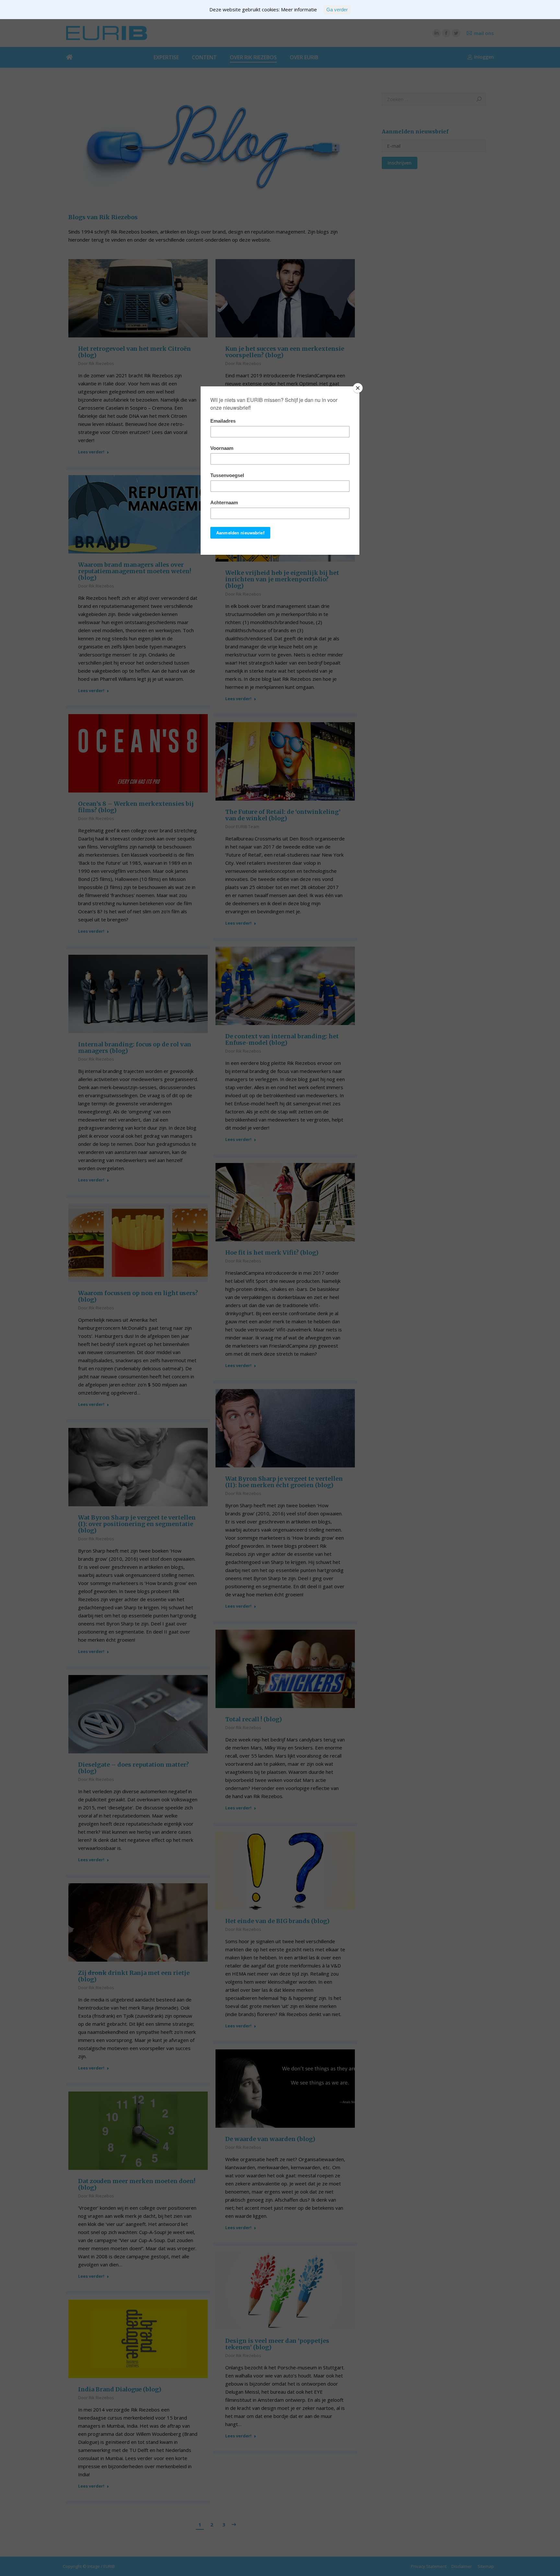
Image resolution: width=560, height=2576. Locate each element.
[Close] (358, 388)
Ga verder (337, 10)
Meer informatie (299, 9)
